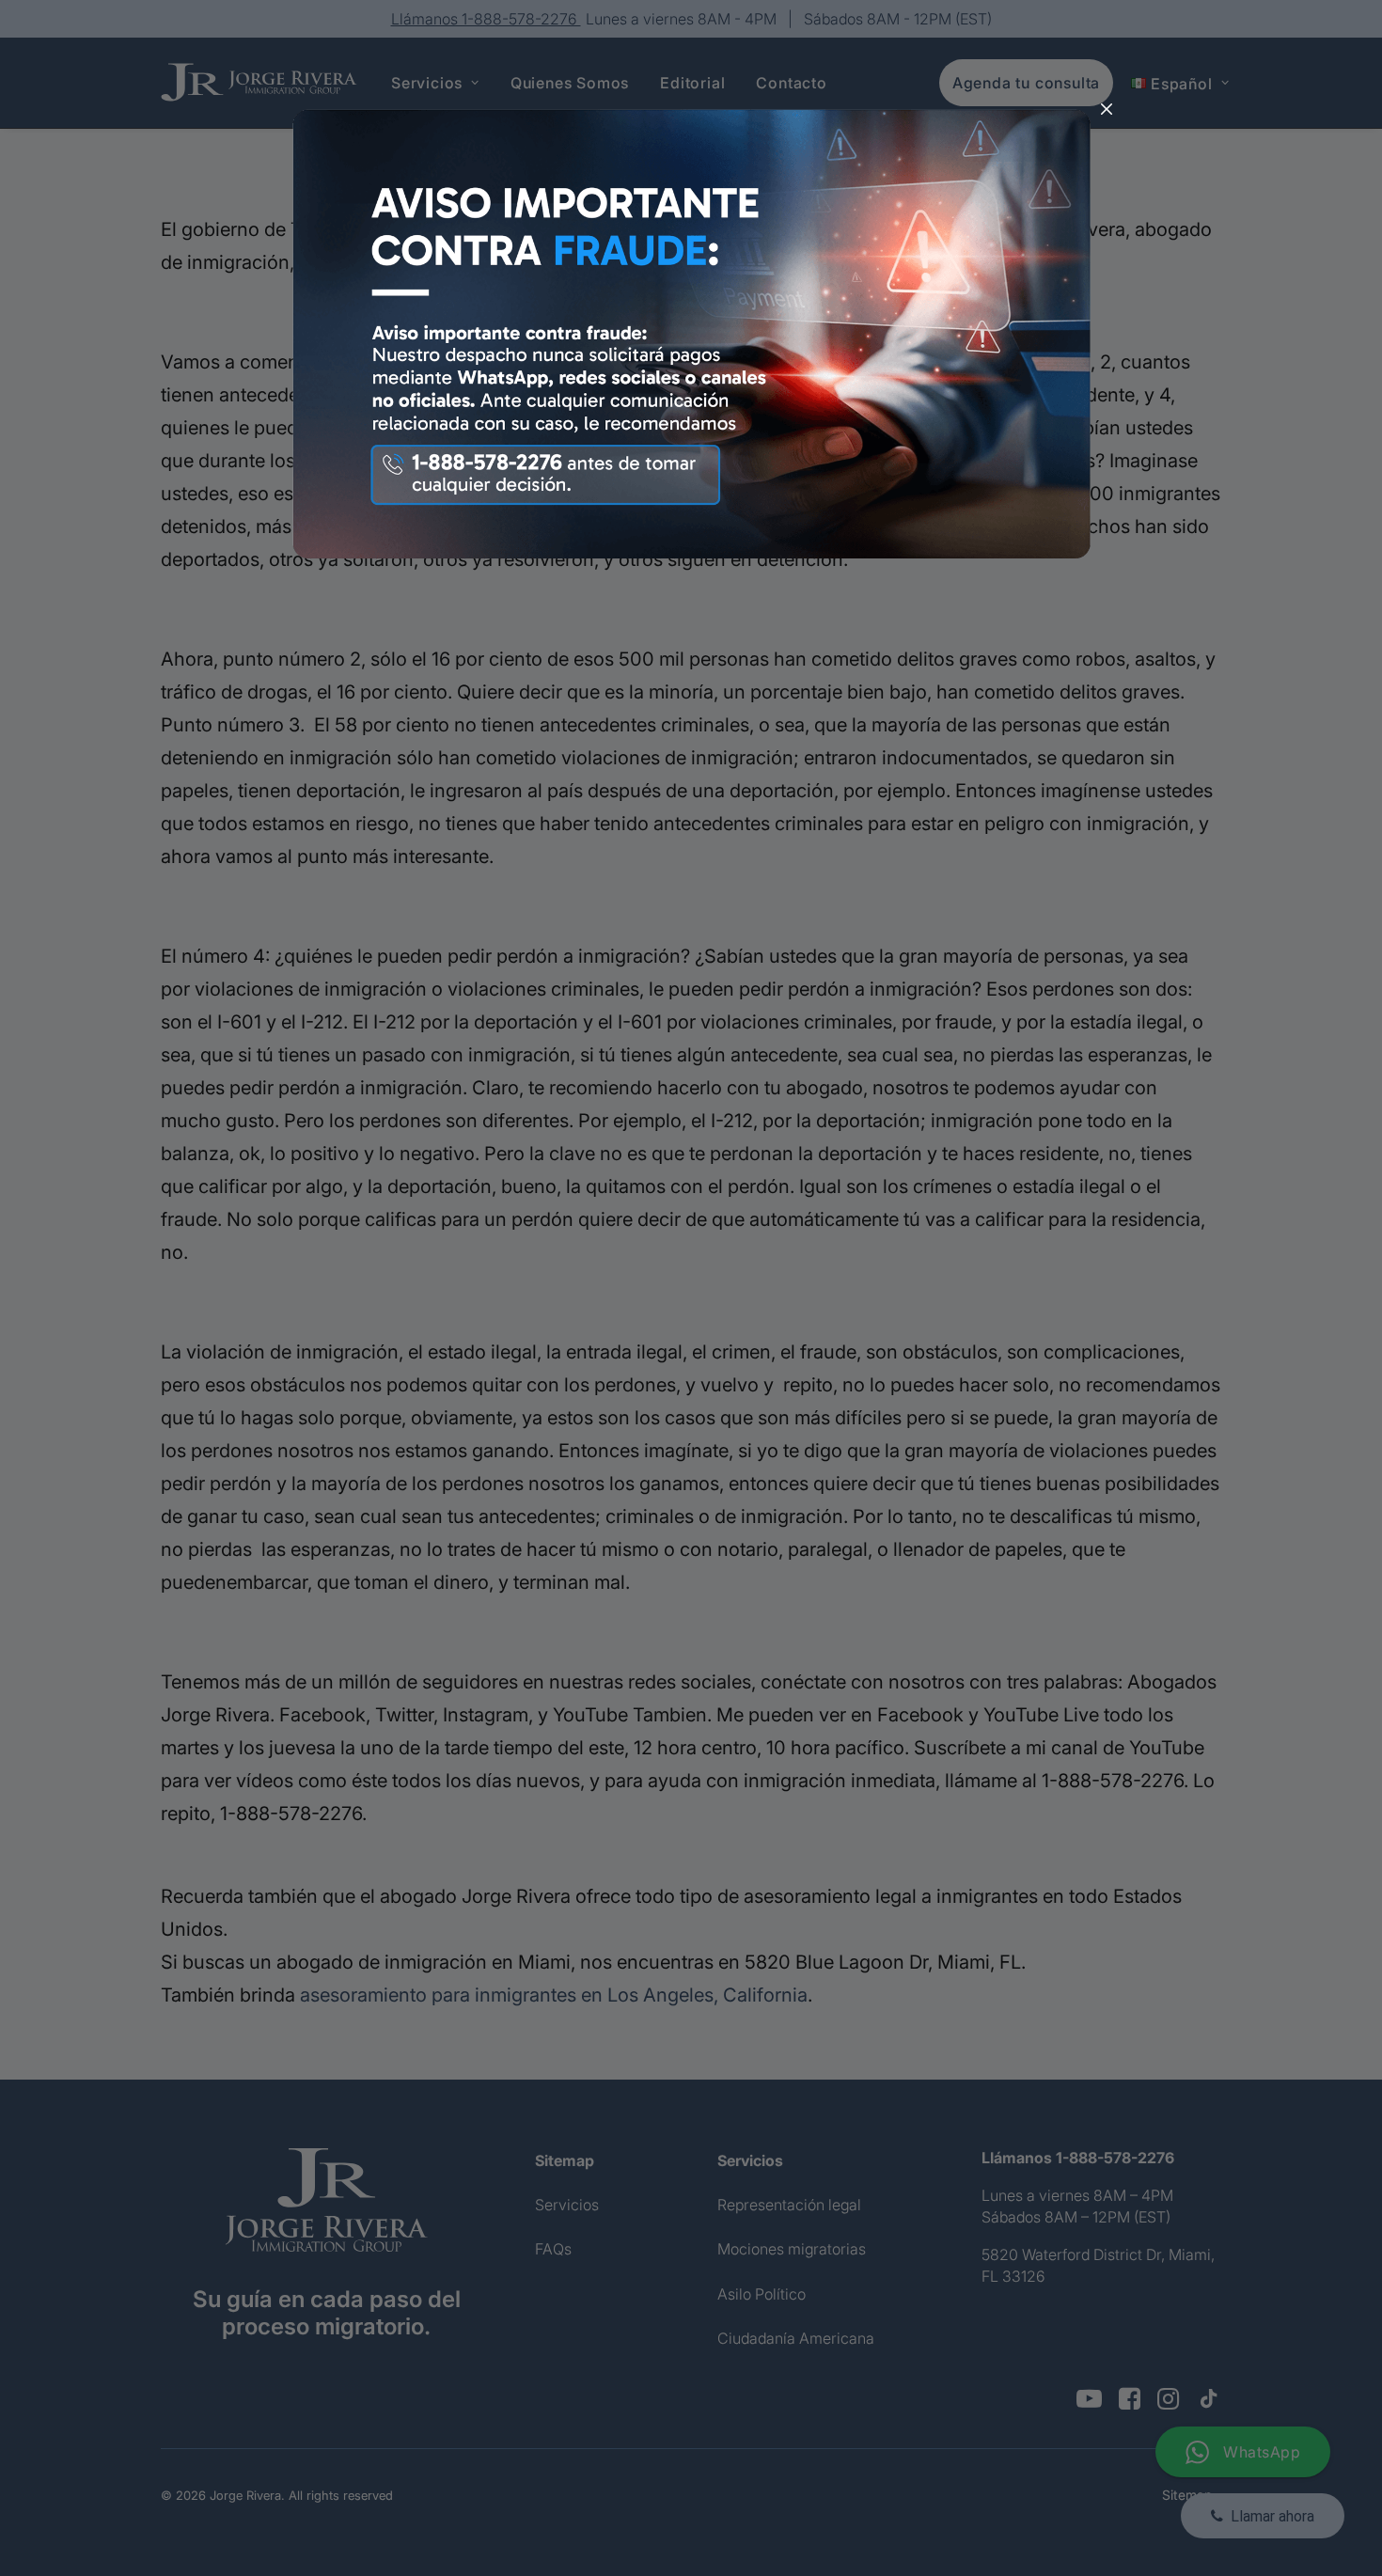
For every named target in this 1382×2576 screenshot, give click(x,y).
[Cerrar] (1107, 110)
